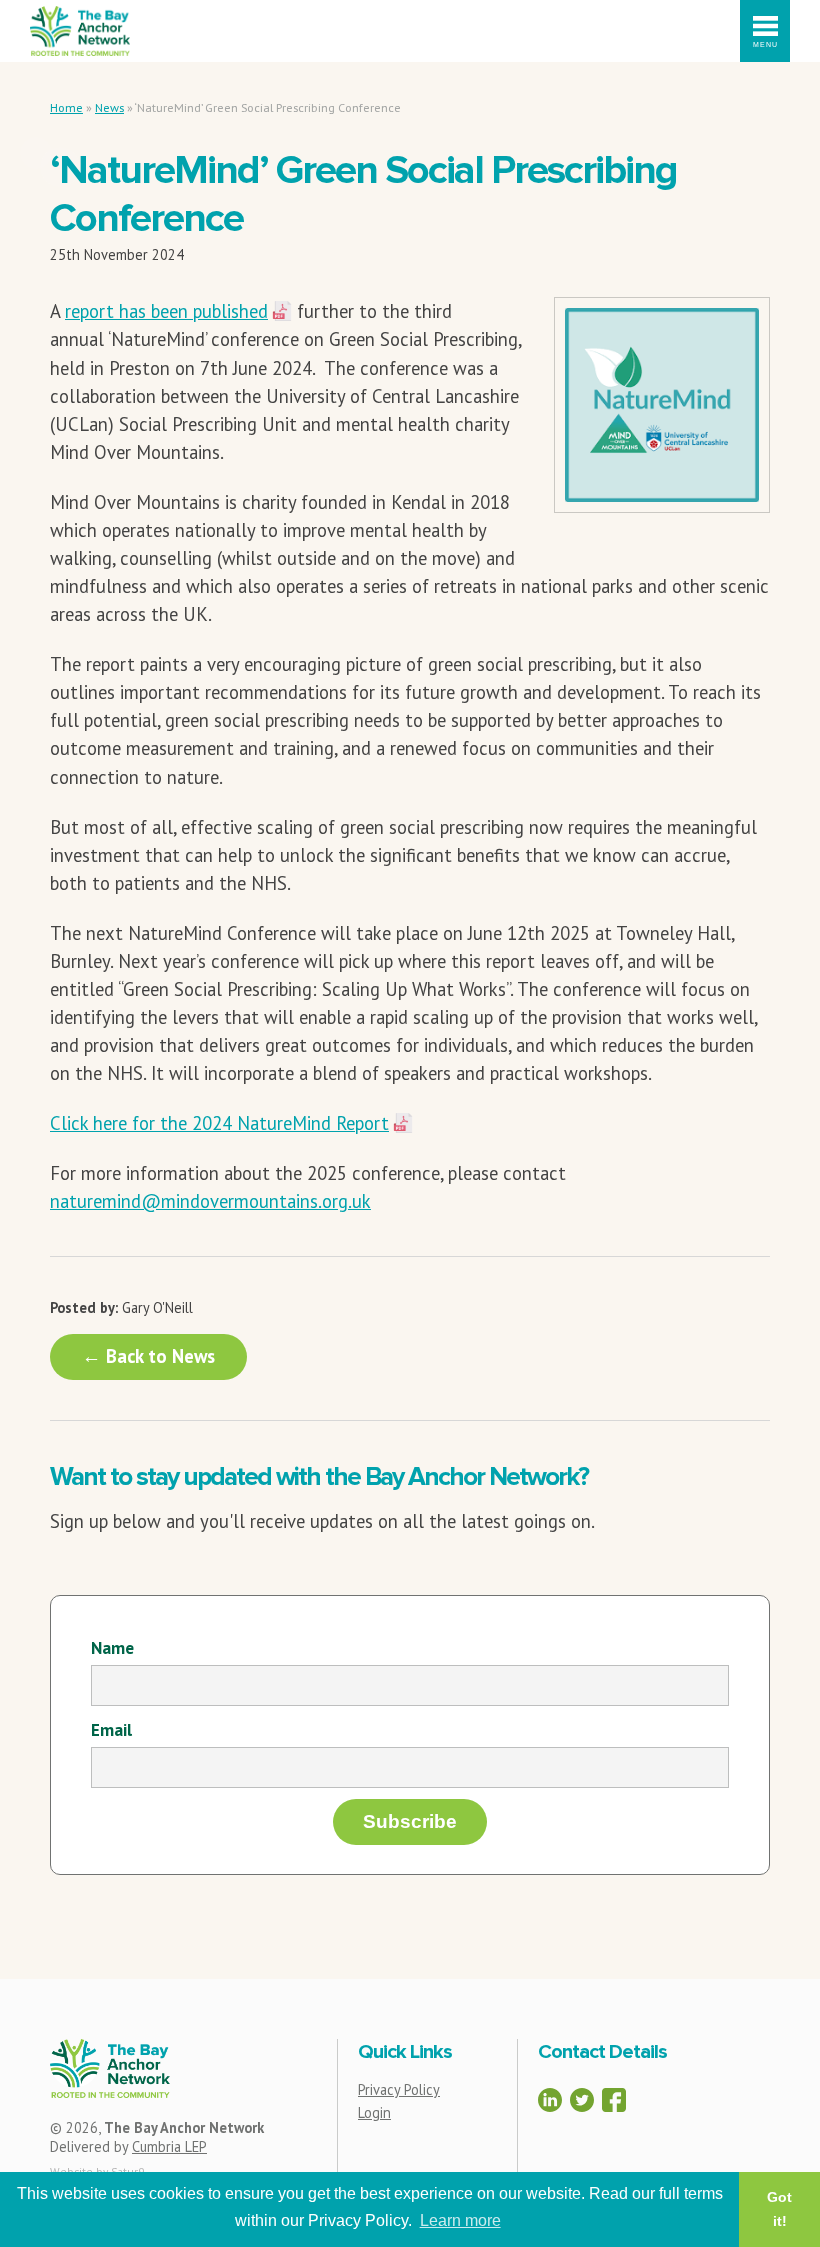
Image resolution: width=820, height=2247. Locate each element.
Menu (765, 44)
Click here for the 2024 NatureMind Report (219, 1123)
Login (374, 2112)
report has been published (166, 311)
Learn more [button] (460, 2220)
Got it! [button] (779, 2209)
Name (112, 1647)
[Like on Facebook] (614, 2100)
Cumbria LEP (169, 2146)
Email (111, 1729)
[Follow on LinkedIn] (550, 2100)
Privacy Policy (399, 2089)
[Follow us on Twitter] (582, 2100)
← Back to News (148, 1356)
